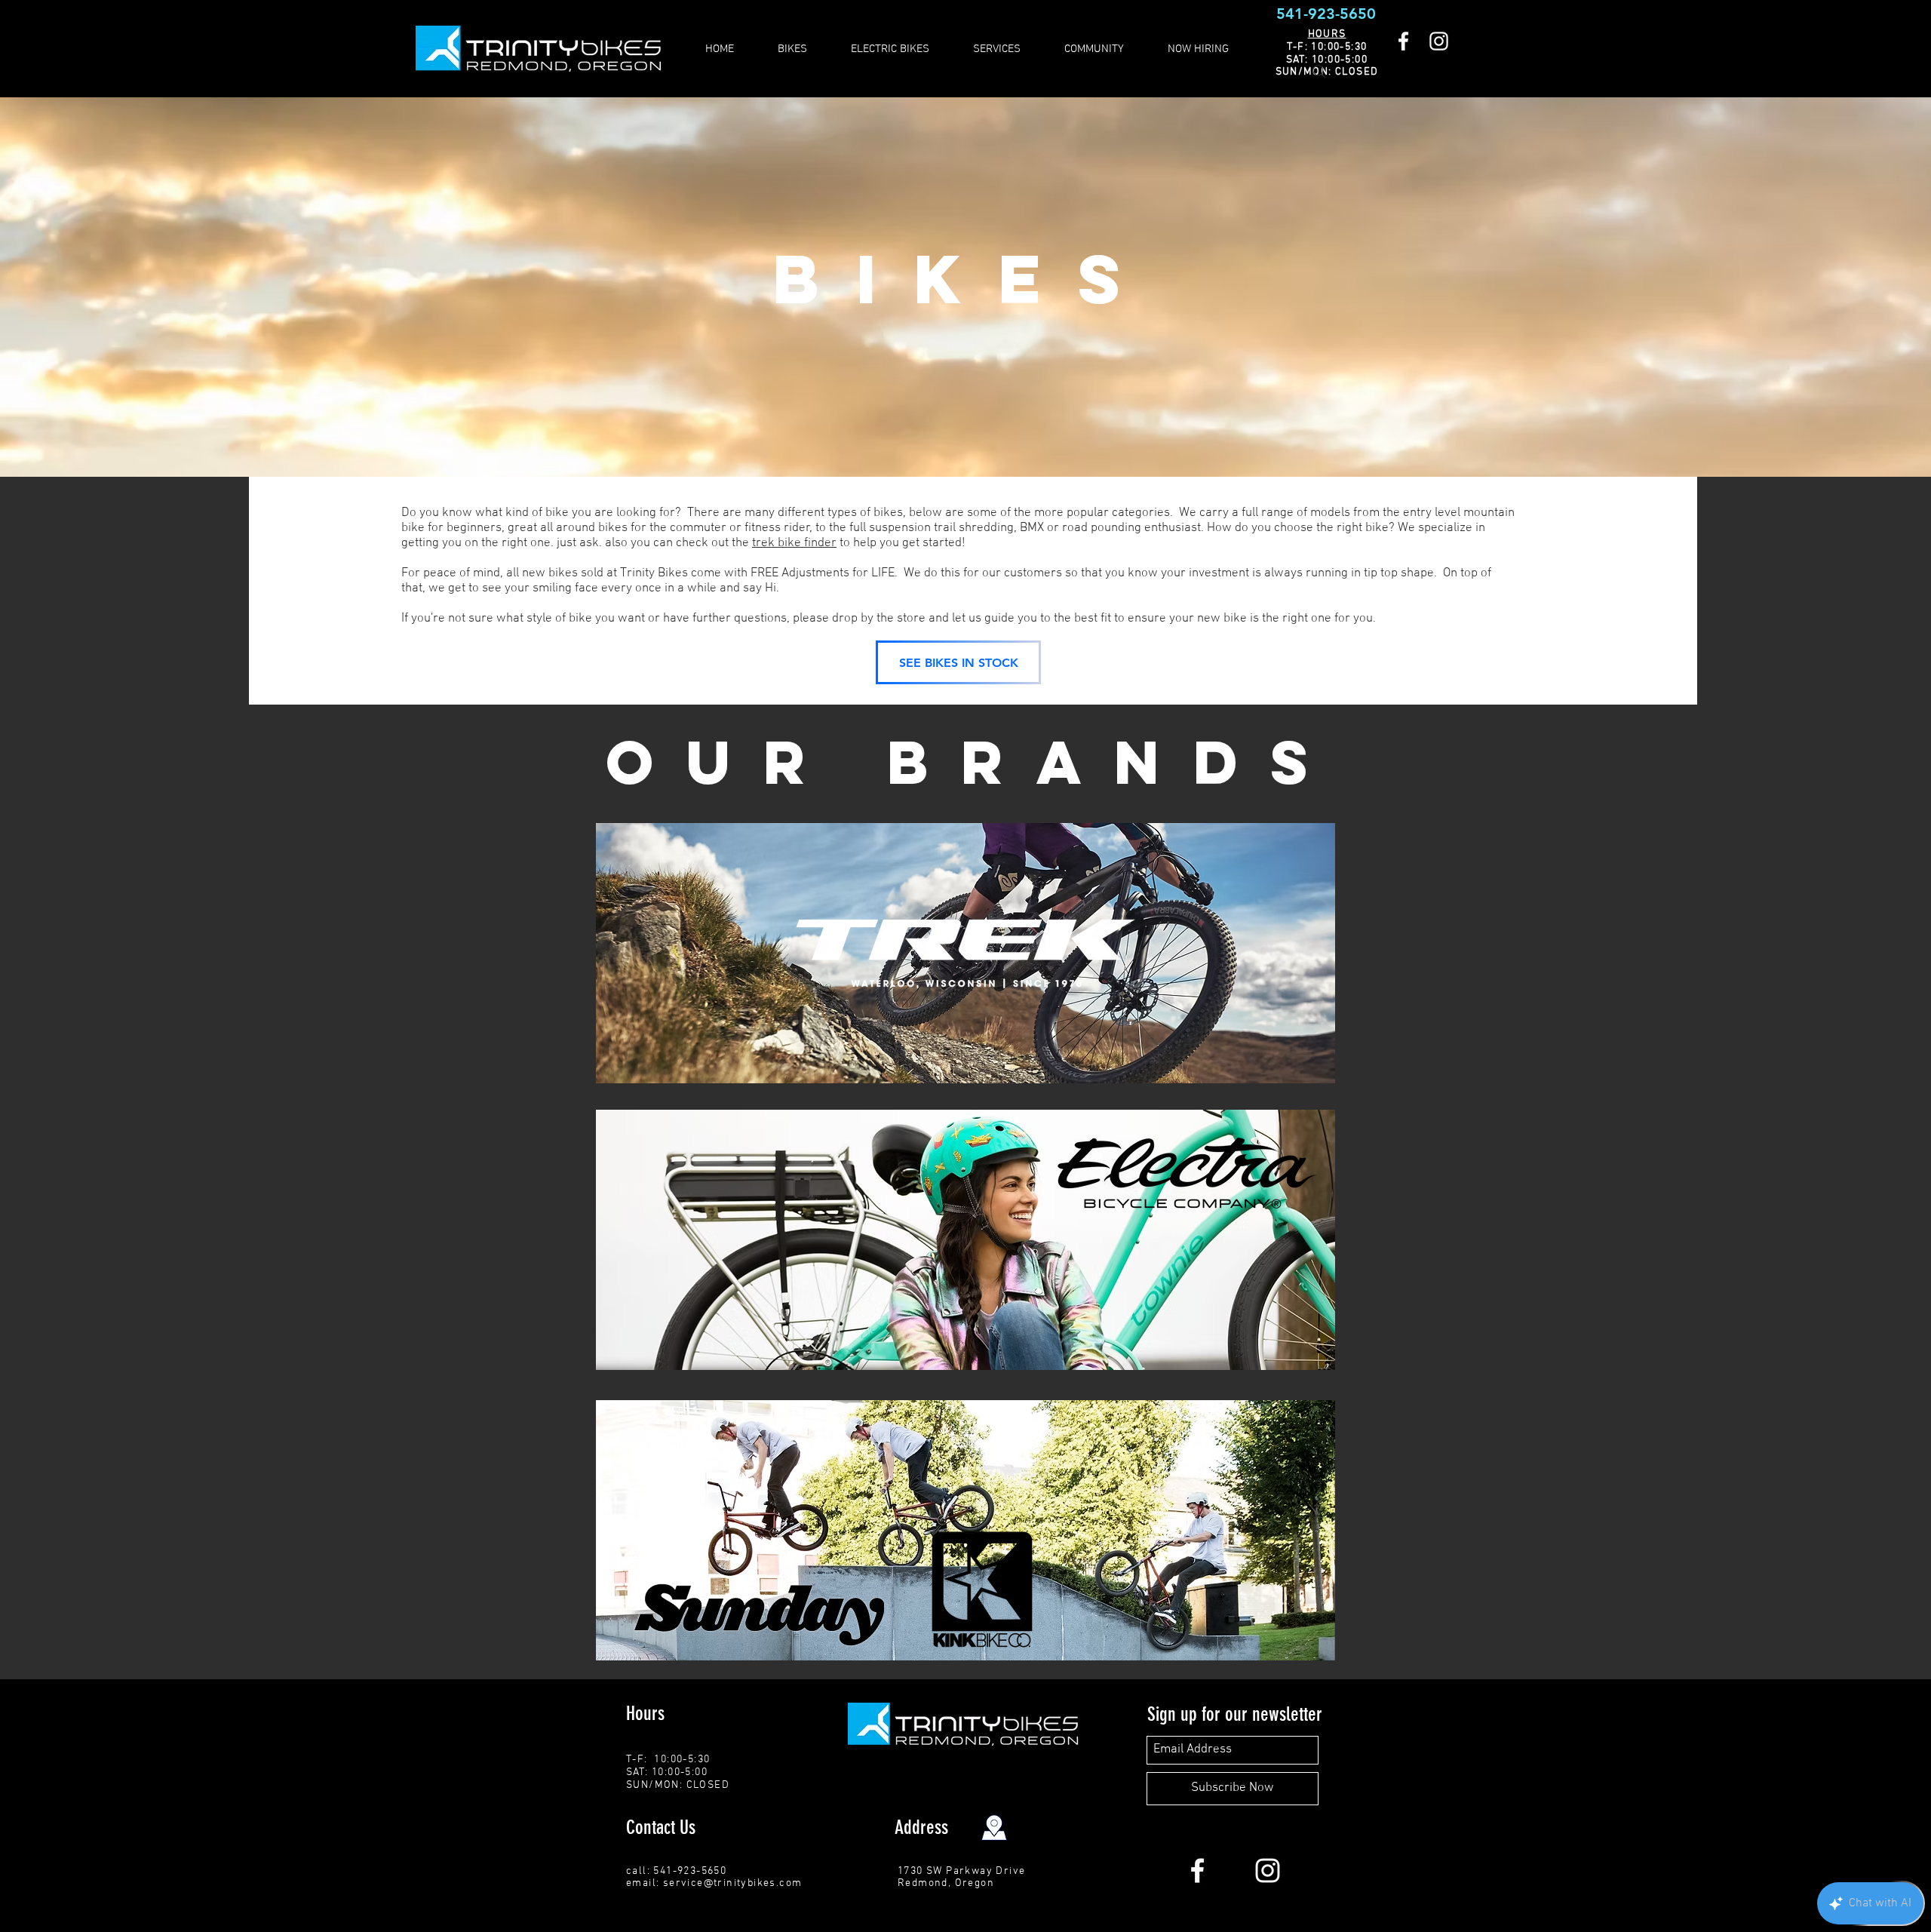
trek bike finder (794, 543)
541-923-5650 (1326, 14)
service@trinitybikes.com (733, 1883)
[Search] (1319, 72)
